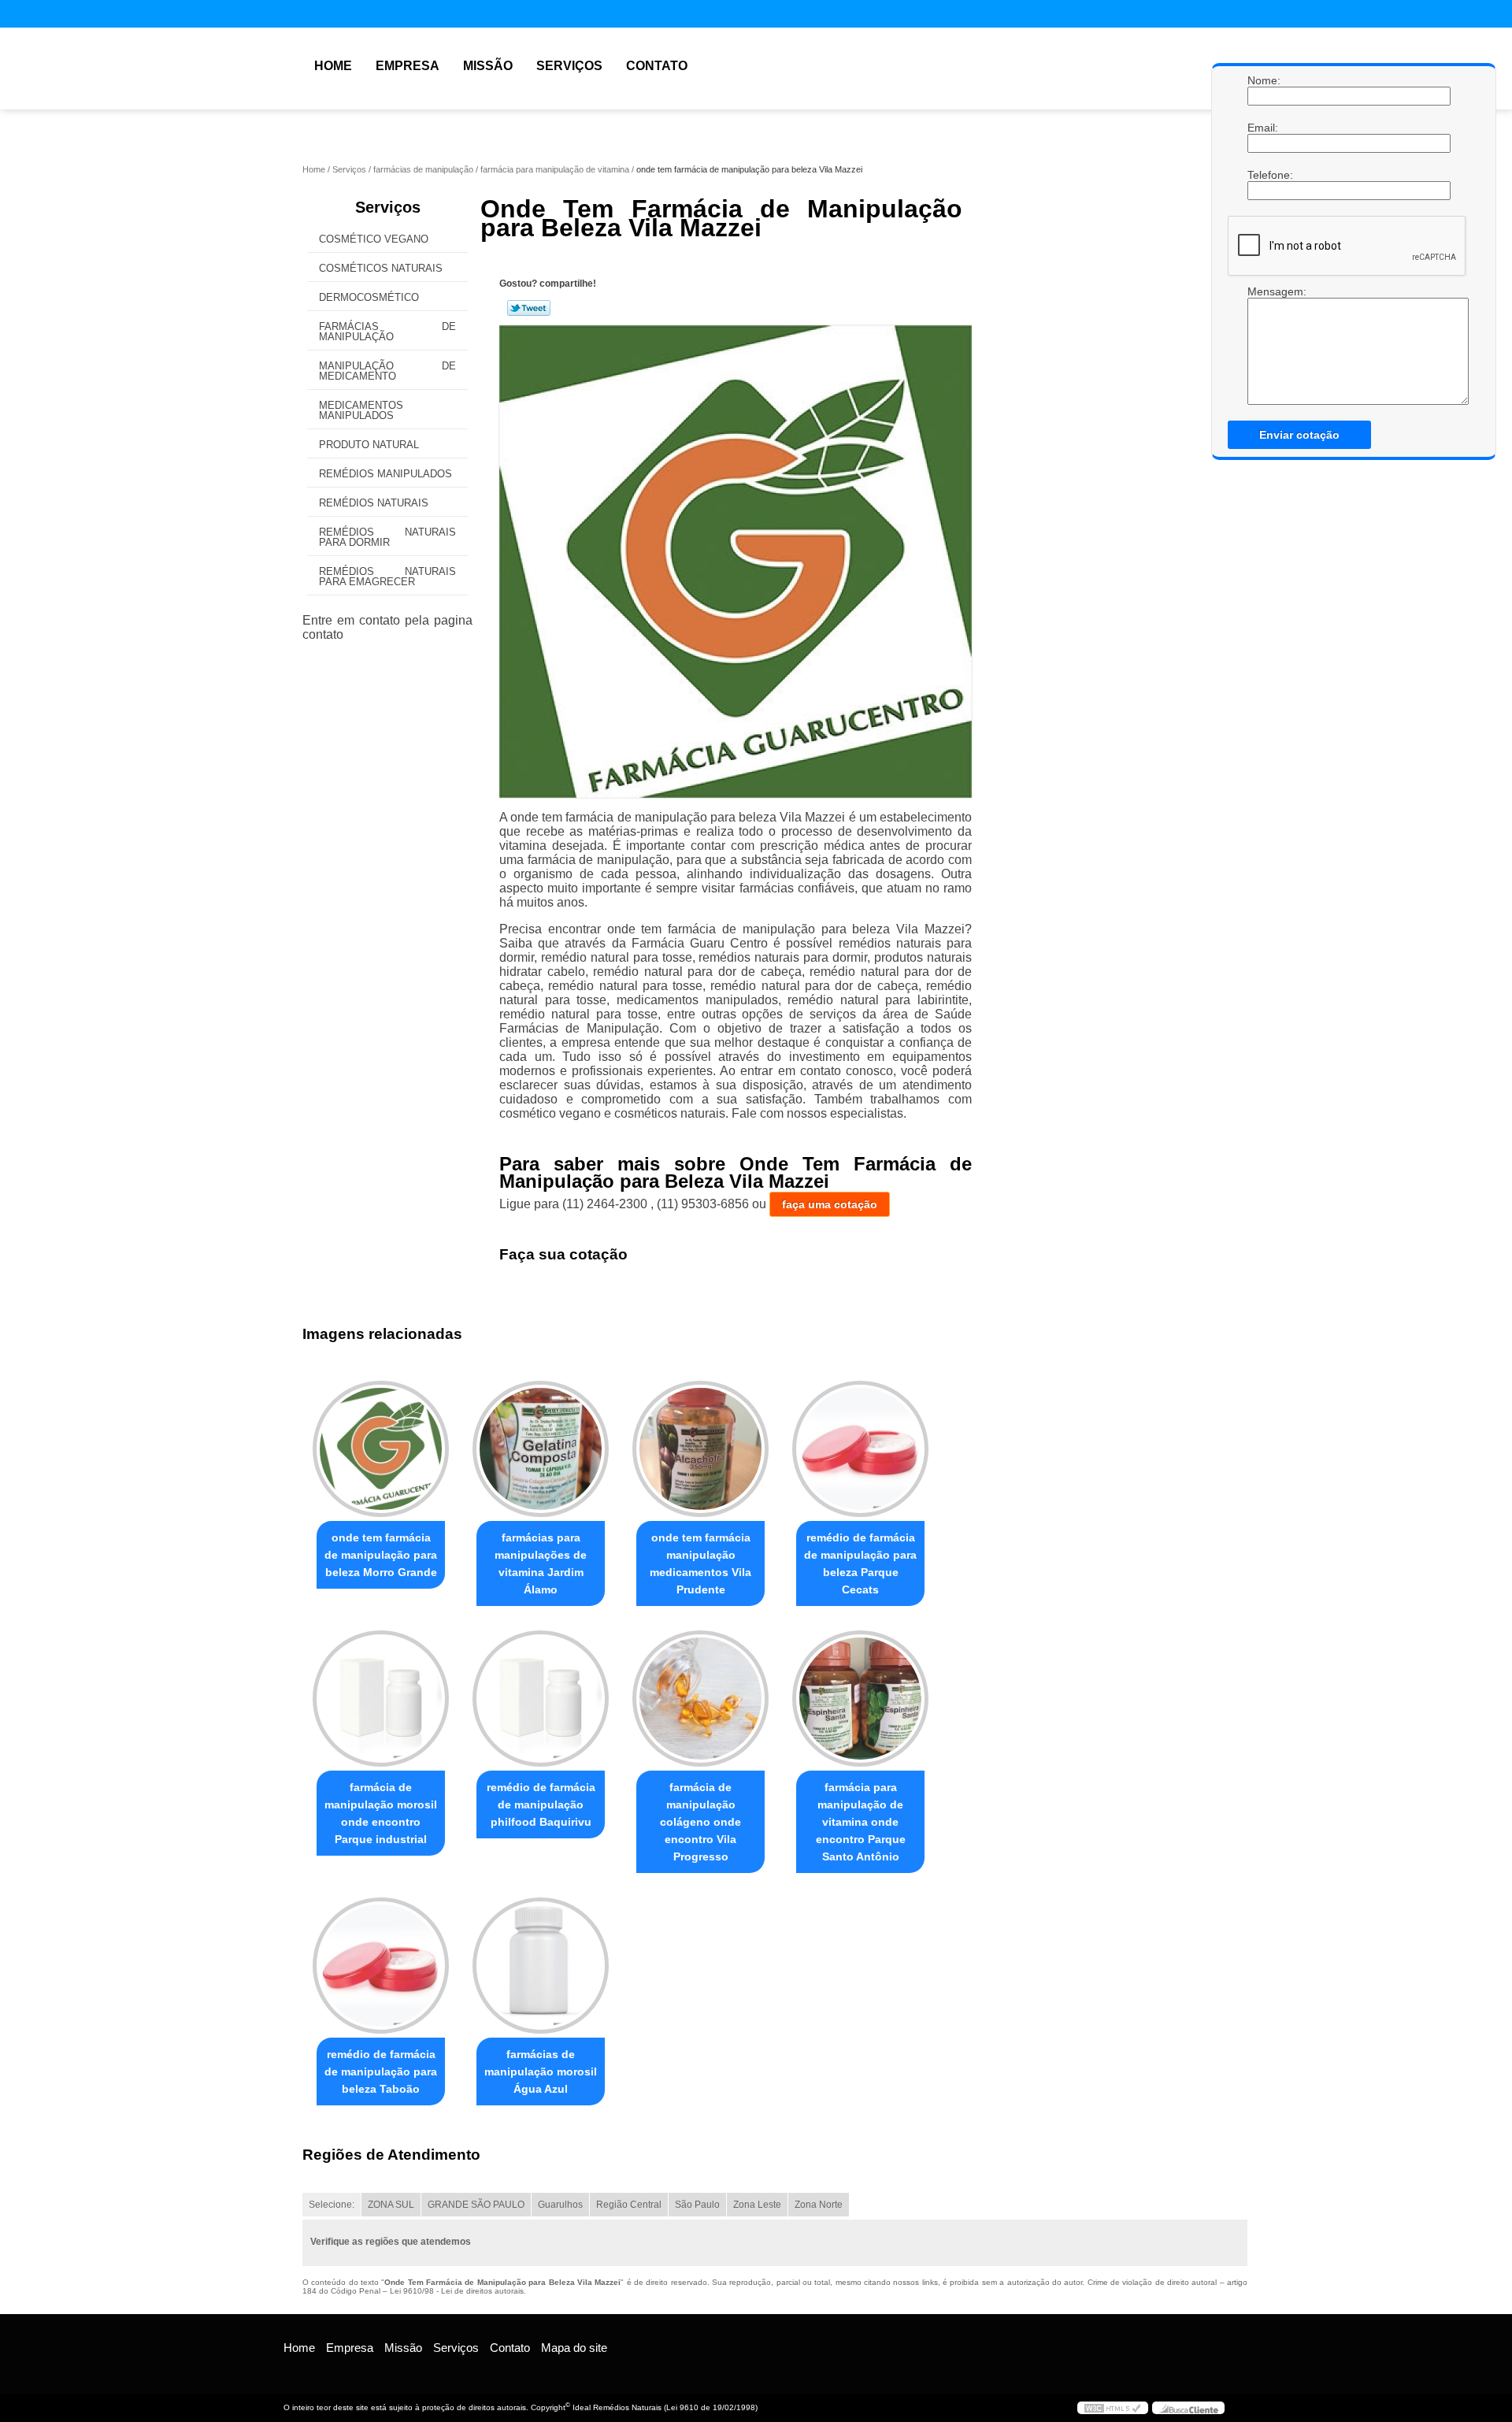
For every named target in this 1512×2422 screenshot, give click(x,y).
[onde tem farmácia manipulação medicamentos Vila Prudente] (700, 1449)
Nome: (1263, 80)
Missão (488, 66)
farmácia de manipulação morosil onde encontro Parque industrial (381, 1813)
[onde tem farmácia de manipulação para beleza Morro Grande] (381, 1449)
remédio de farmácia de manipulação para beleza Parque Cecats (860, 1563)
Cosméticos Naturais (381, 268)
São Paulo (697, 2205)
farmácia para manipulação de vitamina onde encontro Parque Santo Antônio (861, 1822)
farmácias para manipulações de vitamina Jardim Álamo (541, 1563)
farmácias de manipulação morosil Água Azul (541, 2071)
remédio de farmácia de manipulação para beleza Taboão (381, 2071)
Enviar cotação (1299, 435)
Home (333, 66)
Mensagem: (1263, 291)
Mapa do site (574, 2348)
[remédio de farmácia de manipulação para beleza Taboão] (381, 1966)
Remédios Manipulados (385, 474)
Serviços (569, 66)
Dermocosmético (369, 297)
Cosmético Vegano (374, 239)
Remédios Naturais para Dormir (387, 537)
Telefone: (1263, 175)
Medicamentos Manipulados (361, 410)
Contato (657, 66)
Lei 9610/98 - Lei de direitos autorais (457, 2291)
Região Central (629, 2205)
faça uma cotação (830, 1204)
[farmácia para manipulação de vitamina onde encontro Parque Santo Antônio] (860, 1699)
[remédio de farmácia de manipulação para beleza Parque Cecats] (860, 1449)
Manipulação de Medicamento (387, 371)
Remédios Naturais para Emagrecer (387, 577)
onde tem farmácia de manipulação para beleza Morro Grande (381, 1555)
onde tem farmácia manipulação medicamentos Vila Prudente (700, 1563)
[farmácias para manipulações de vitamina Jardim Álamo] (541, 1449)
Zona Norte (819, 2205)
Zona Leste (757, 2205)
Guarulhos (560, 2205)
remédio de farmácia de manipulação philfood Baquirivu (541, 1804)
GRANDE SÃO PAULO (476, 2205)
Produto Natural (369, 445)
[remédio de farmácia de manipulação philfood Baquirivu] (541, 1699)
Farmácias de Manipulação (387, 332)
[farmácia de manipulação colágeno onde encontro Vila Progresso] (700, 1699)
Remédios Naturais (374, 503)
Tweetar (529, 308)
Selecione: (332, 2205)
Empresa (408, 66)
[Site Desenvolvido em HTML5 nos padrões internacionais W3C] (1113, 2408)
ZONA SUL (391, 2205)
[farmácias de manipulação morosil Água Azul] (541, 1966)
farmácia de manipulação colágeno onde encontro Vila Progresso (700, 1822)
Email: (1263, 128)
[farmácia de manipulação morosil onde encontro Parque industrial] (381, 1699)
